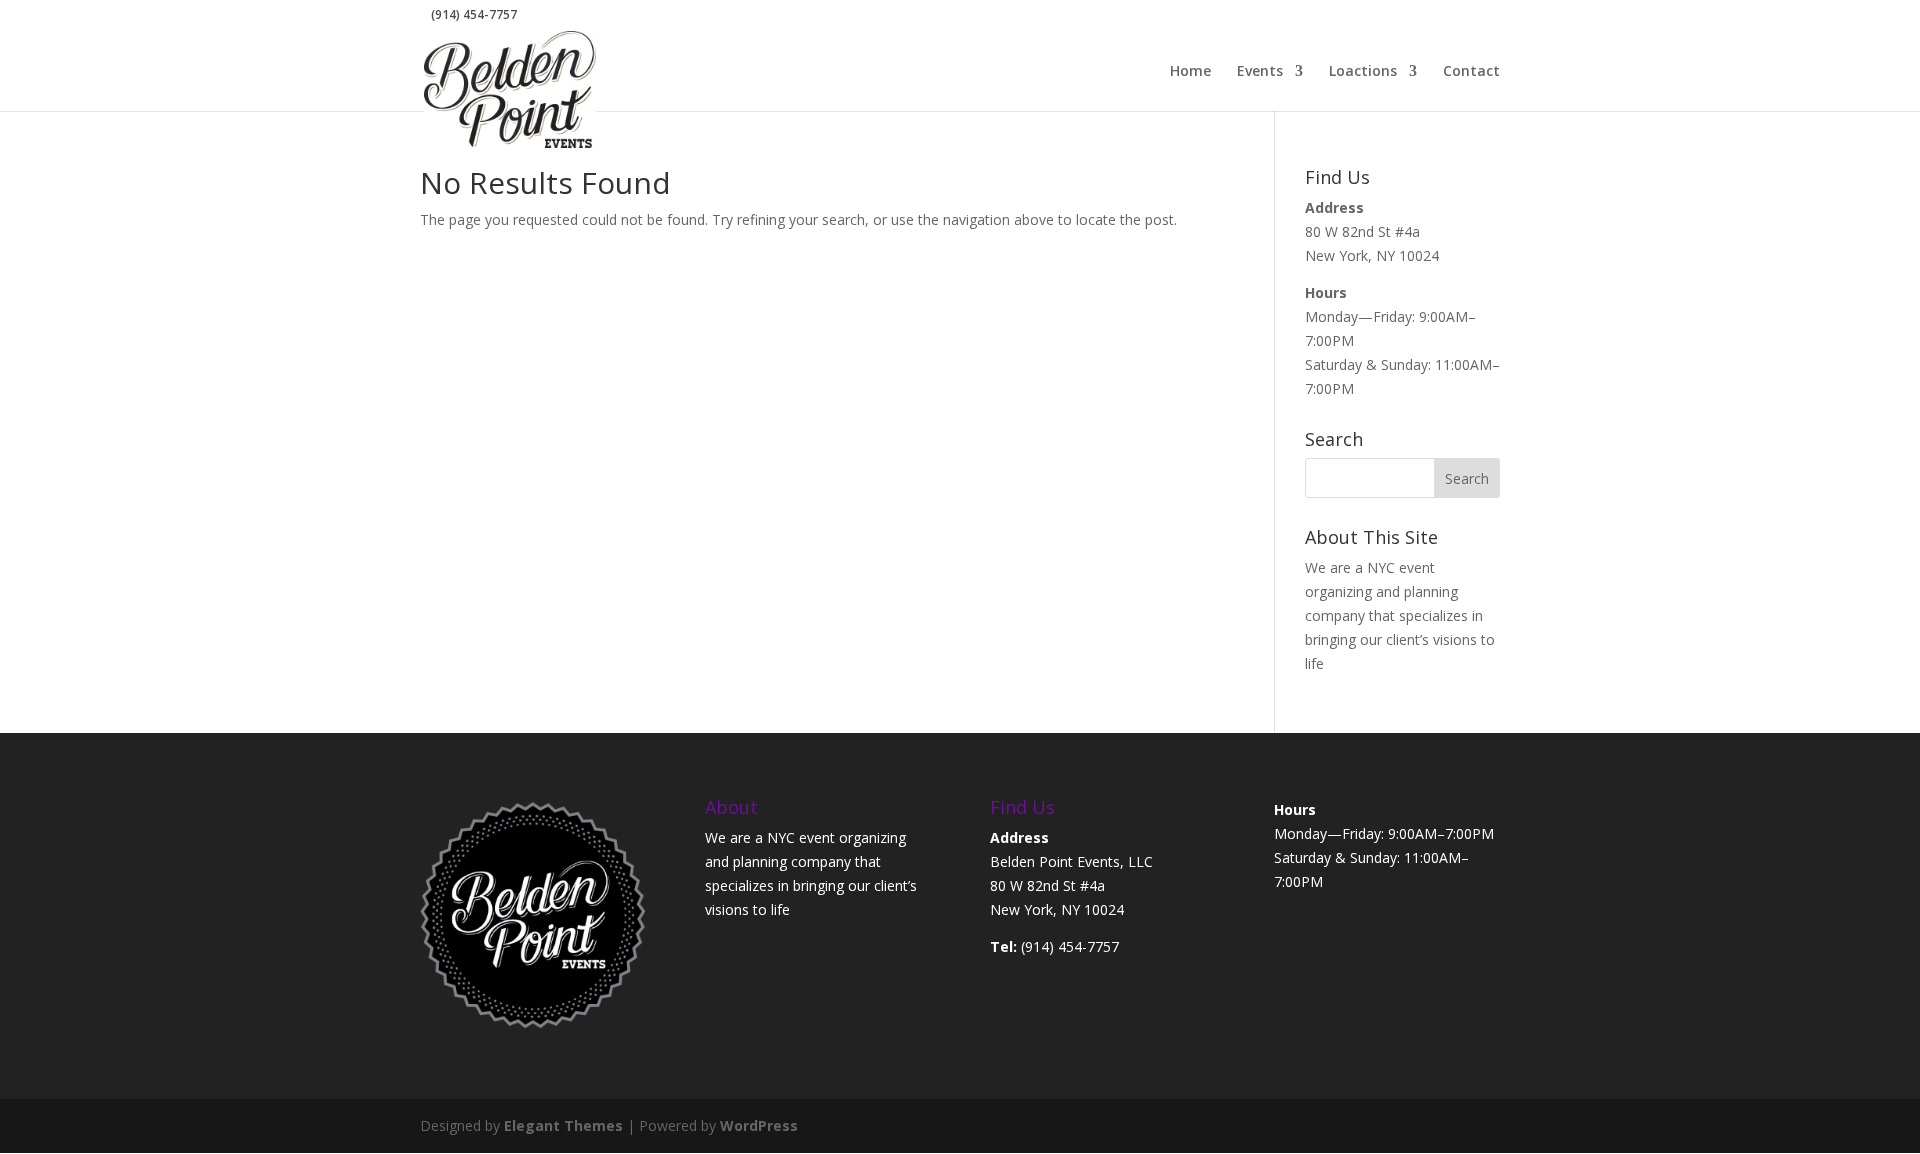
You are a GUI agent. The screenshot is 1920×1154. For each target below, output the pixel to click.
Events (1260, 72)
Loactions (1363, 72)
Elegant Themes (563, 1125)
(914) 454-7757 (1070, 946)
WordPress (759, 1125)
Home (1190, 72)
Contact (1471, 72)
